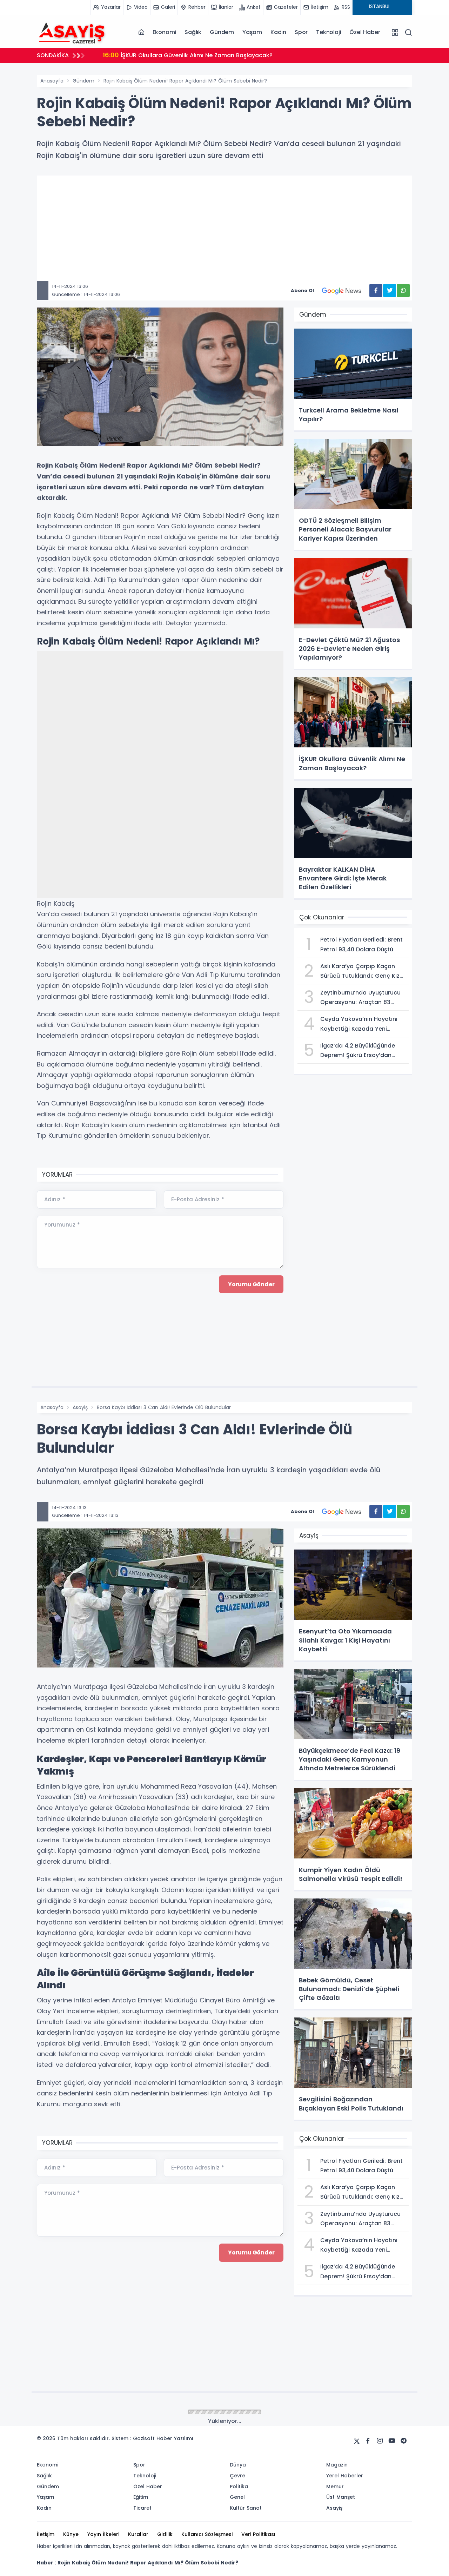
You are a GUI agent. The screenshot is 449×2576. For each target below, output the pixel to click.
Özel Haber (365, 32)
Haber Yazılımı (175, 2438)
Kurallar (138, 2534)
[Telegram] (404, 2441)
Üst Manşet (341, 2497)
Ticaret (142, 2508)
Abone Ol (302, 290)
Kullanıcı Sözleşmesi (207, 2534)
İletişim (46, 2534)
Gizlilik (165, 2534)
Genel (237, 2497)
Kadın (278, 32)
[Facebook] (368, 2441)
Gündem (222, 32)
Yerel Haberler (345, 2476)
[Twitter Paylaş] (390, 290)
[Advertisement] (224, 232)
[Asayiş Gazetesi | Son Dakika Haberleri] (72, 32)
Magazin (337, 2465)
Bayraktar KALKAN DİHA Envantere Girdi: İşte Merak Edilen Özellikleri (207, 55)
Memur (335, 2486)
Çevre (237, 2476)
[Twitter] (357, 2441)
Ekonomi (165, 32)
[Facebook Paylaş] (376, 290)
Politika (239, 2486)
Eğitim (141, 2497)
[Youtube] (392, 2441)
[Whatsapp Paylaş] (403, 290)
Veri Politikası (258, 2534)
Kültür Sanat (246, 2508)
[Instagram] (380, 2441)
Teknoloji (329, 32)
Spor (301, 32)
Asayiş (80, 1407)
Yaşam (252, 32)
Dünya (238, 2465)
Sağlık (193, 32)
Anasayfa (52, 81)
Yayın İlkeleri (103, 2534)
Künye (71, 2534)
